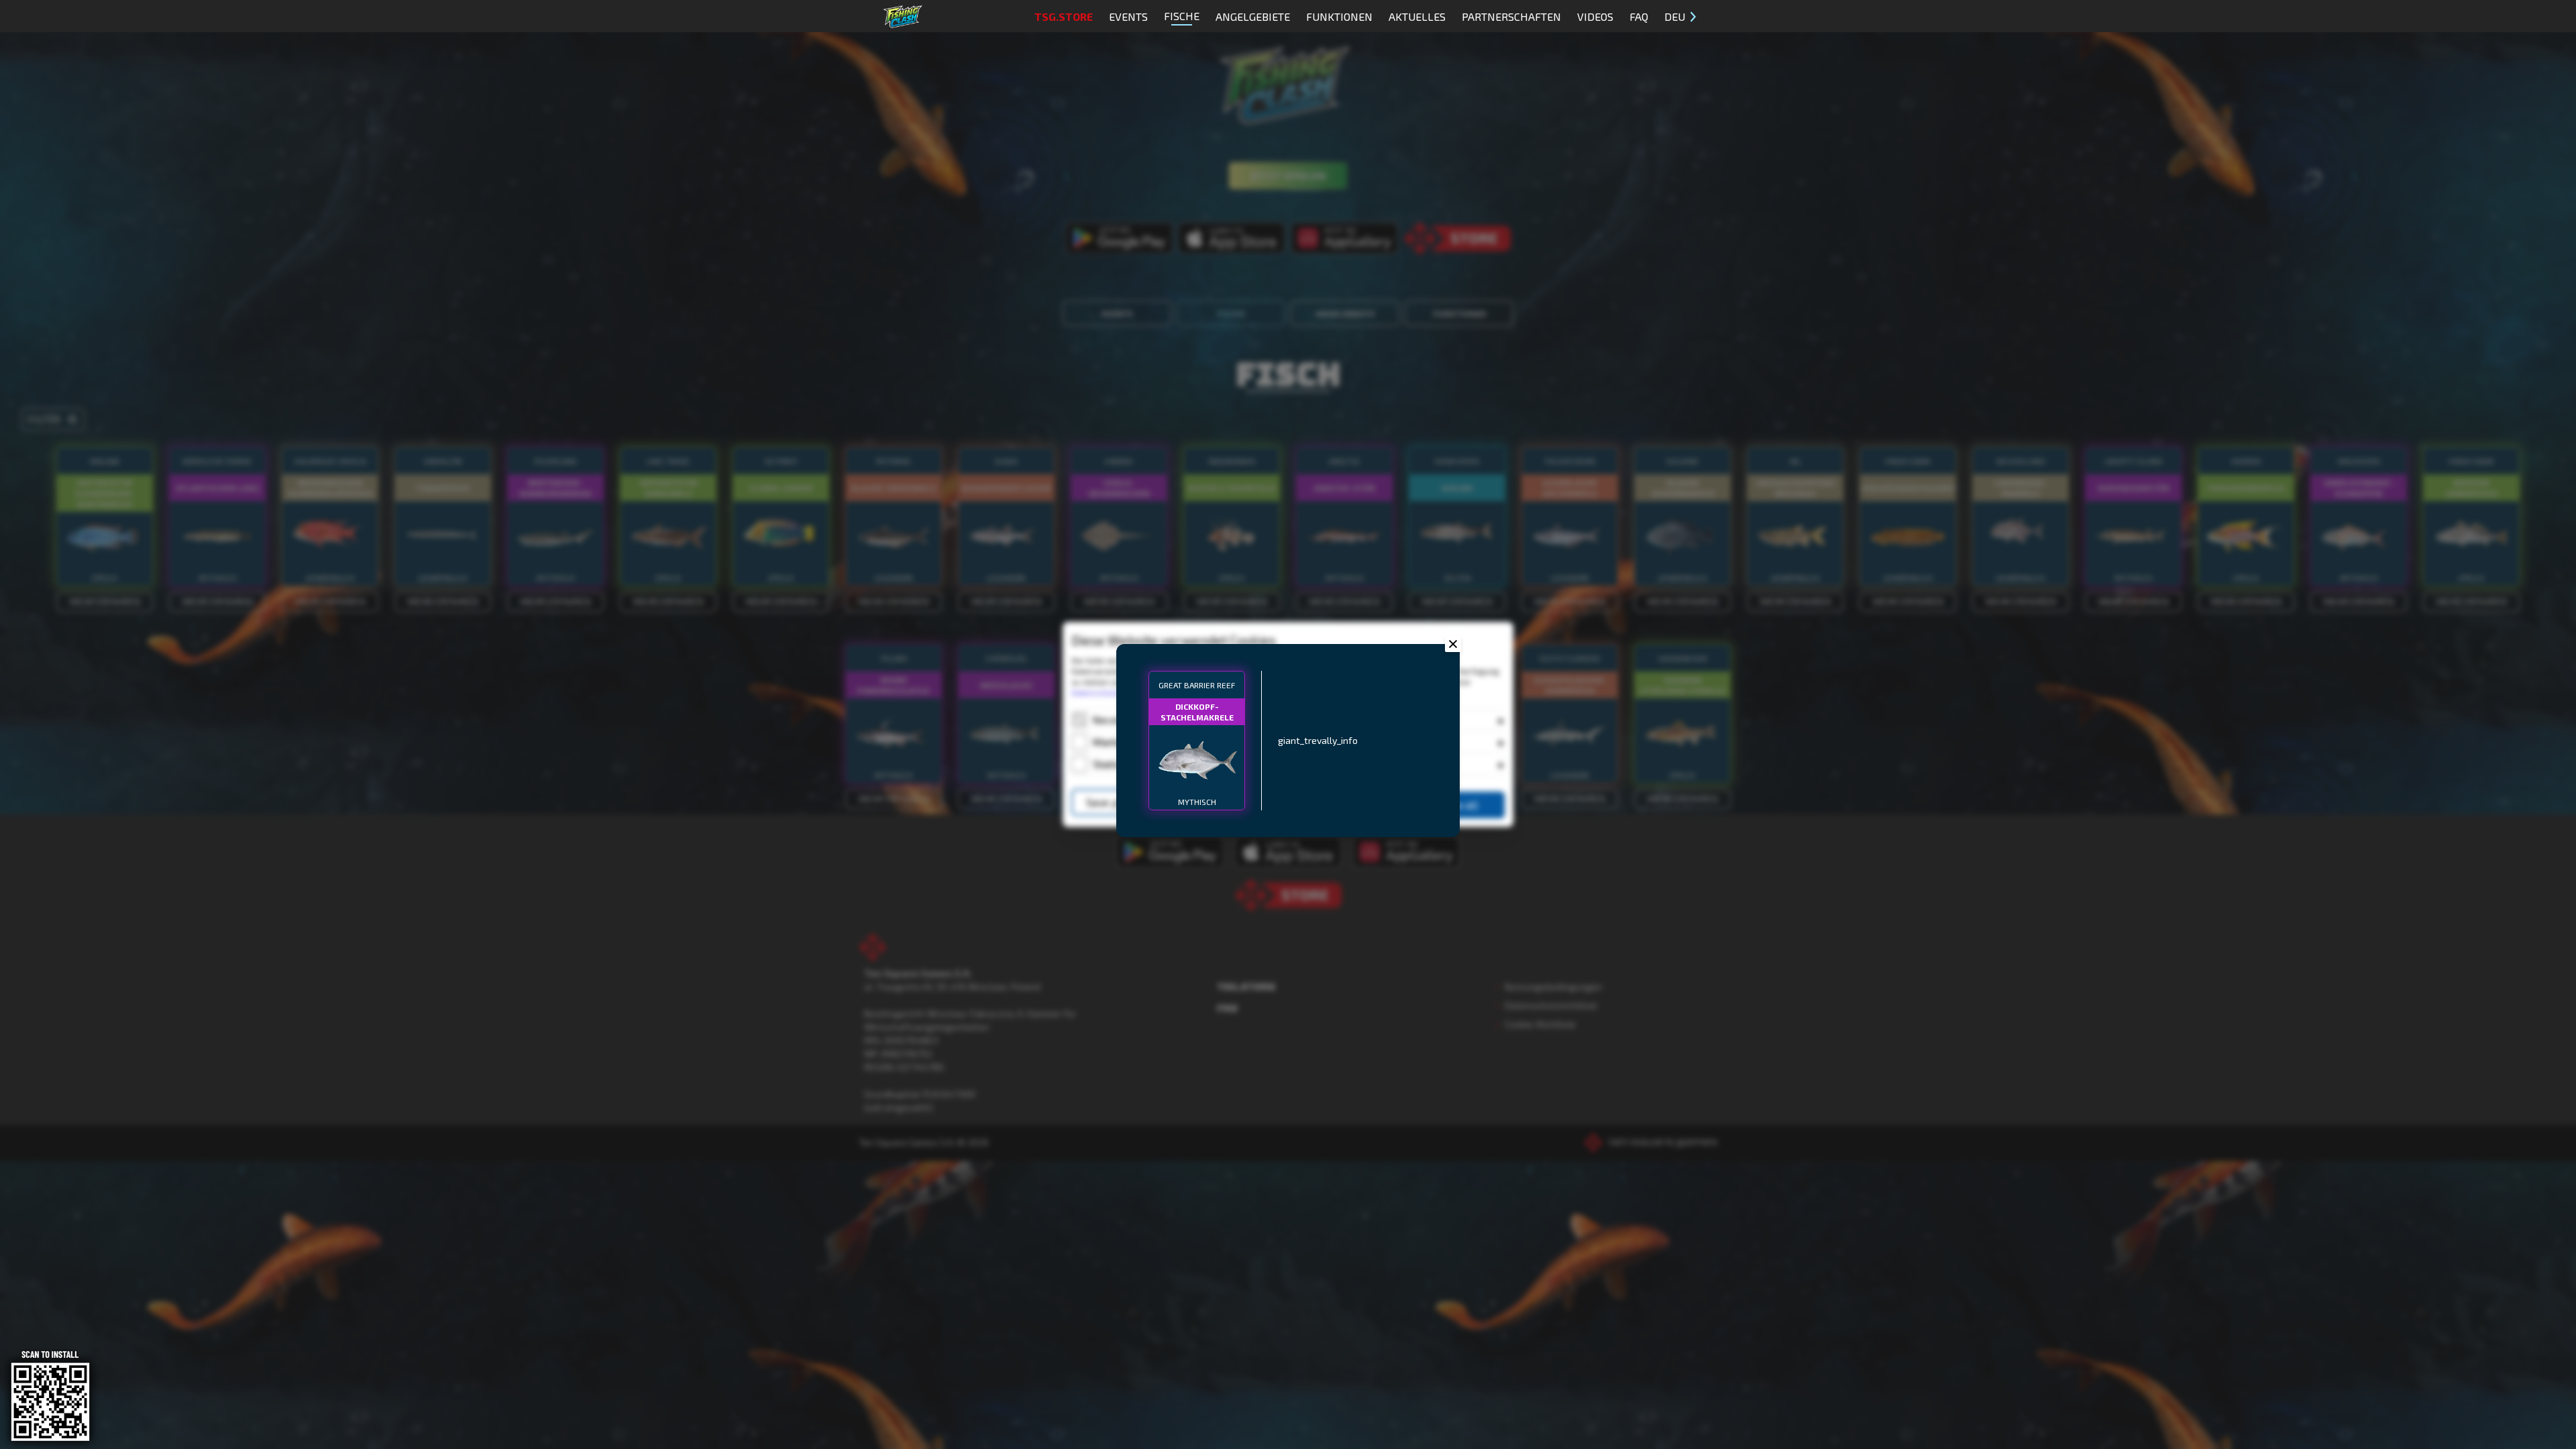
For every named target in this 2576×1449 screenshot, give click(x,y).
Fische (1182, 16)
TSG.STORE (1064, 16)
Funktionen (1339, 16)
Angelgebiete (1253, 16)
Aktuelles (1417, 16)
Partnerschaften (1511, 16)
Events (1128, 16)
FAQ (1639, 16)
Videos (1595, 16)
